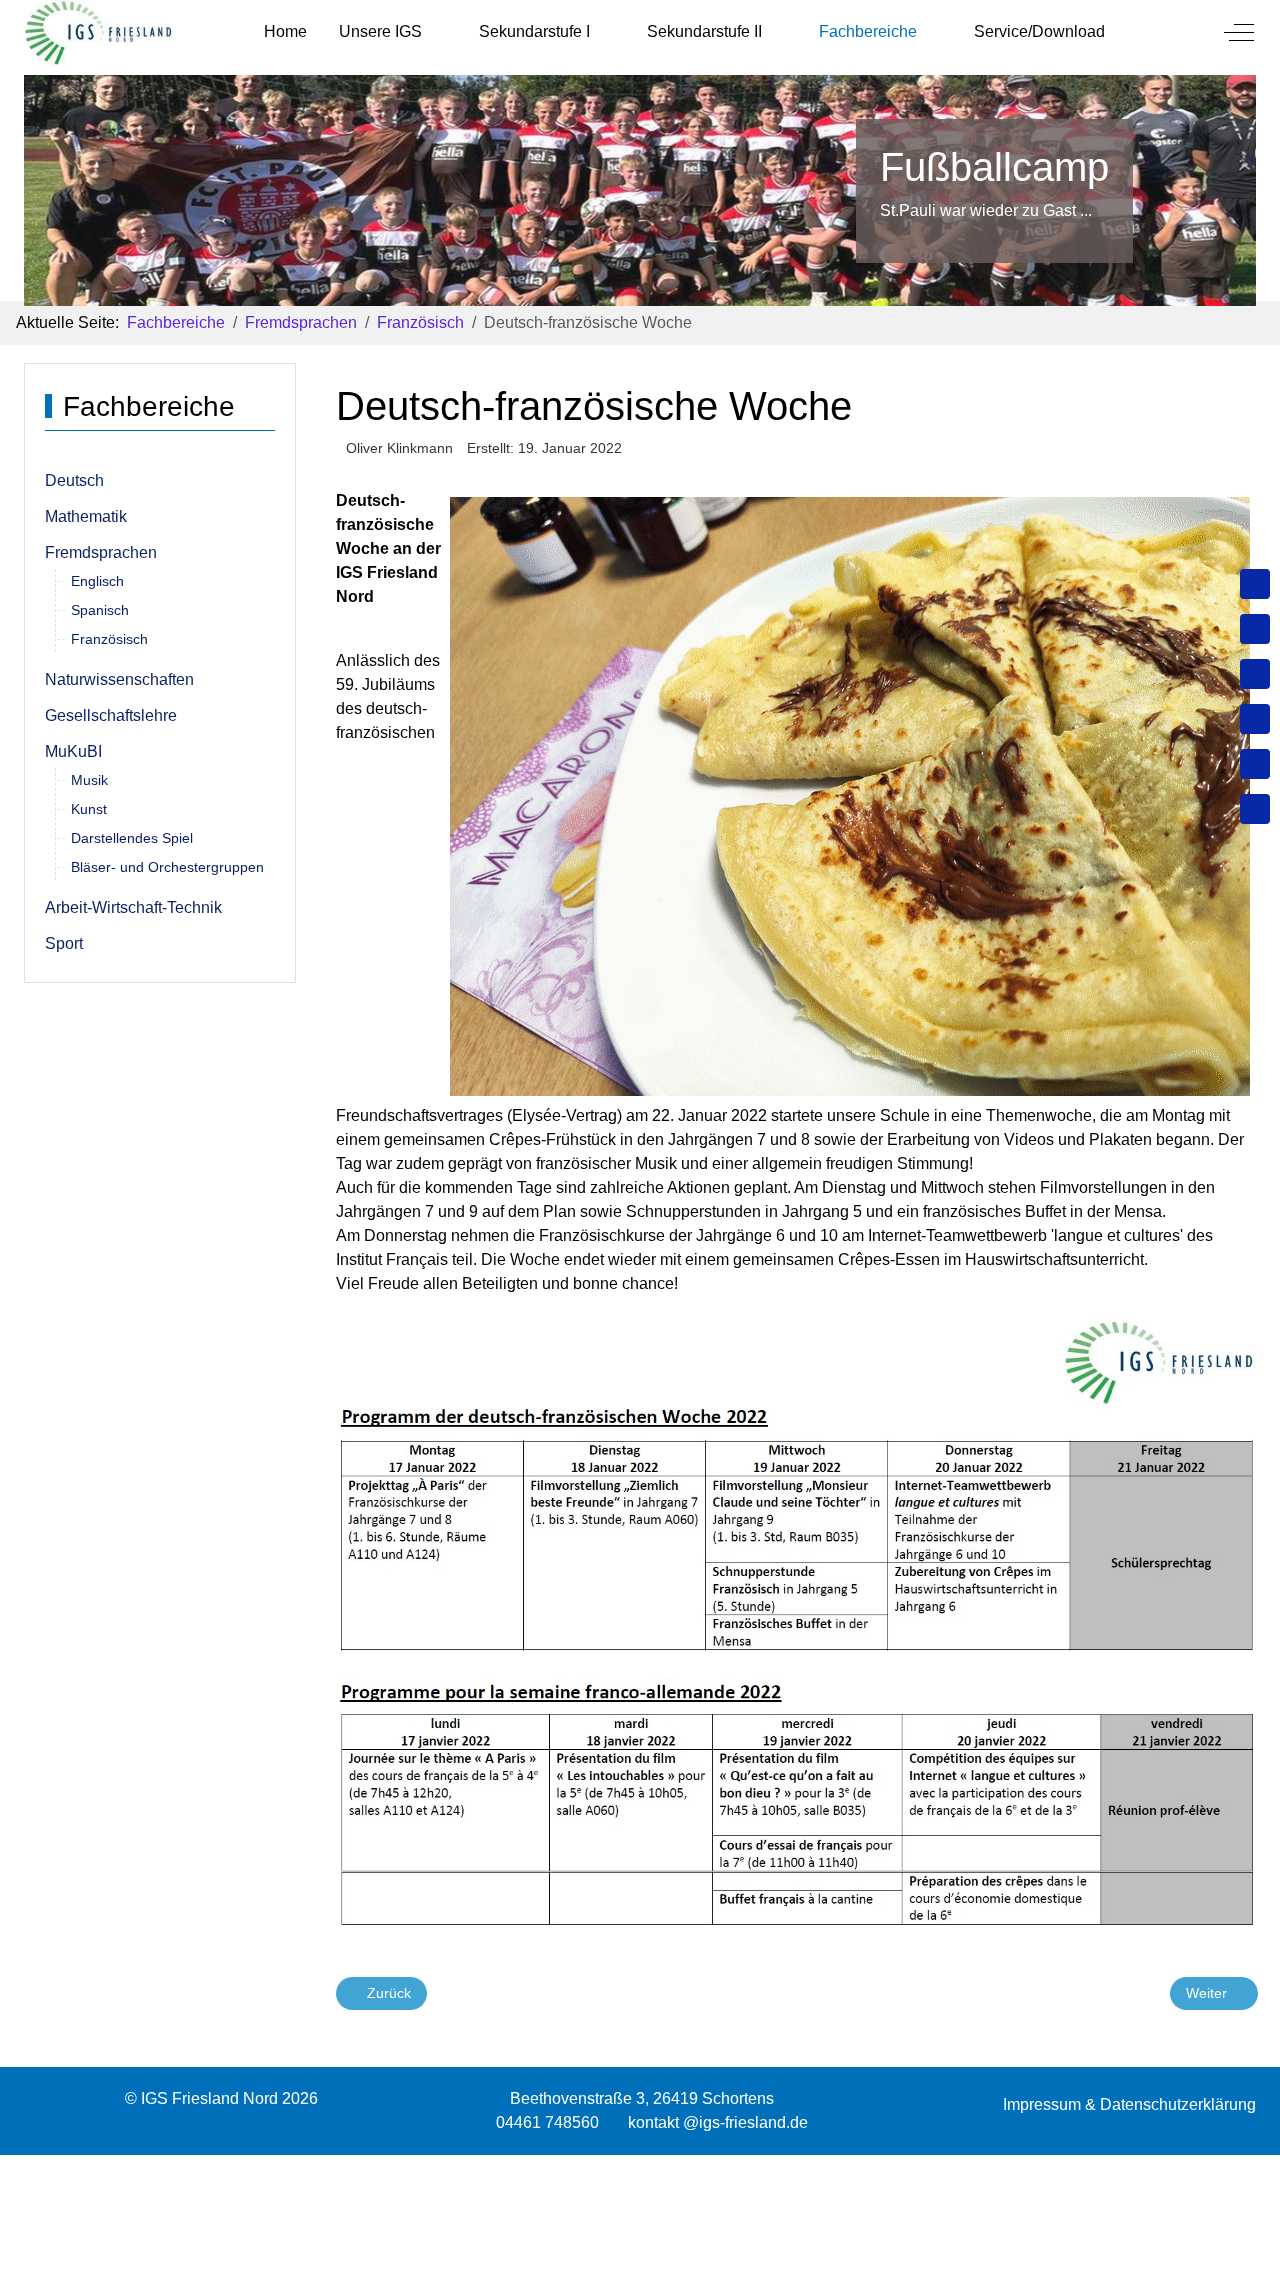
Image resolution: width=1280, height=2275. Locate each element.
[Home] (1255, 584)
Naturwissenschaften (119, 679)
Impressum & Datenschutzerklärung (1129, 2104)
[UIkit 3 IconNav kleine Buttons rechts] (640, 2167)
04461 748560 (547, 2122)
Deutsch (74, 480)
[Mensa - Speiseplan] (1255, 674)
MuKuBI (73, 751)
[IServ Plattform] (1255, 764)
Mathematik (86, 516)
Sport (64, 943)
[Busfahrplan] (1255, 809)
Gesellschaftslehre (111, 715)
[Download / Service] (1255, 629)
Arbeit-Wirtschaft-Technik (133, 907)
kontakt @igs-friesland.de (718, 2122)
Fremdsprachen (101, 552)
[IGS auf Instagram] (1255, 719)
